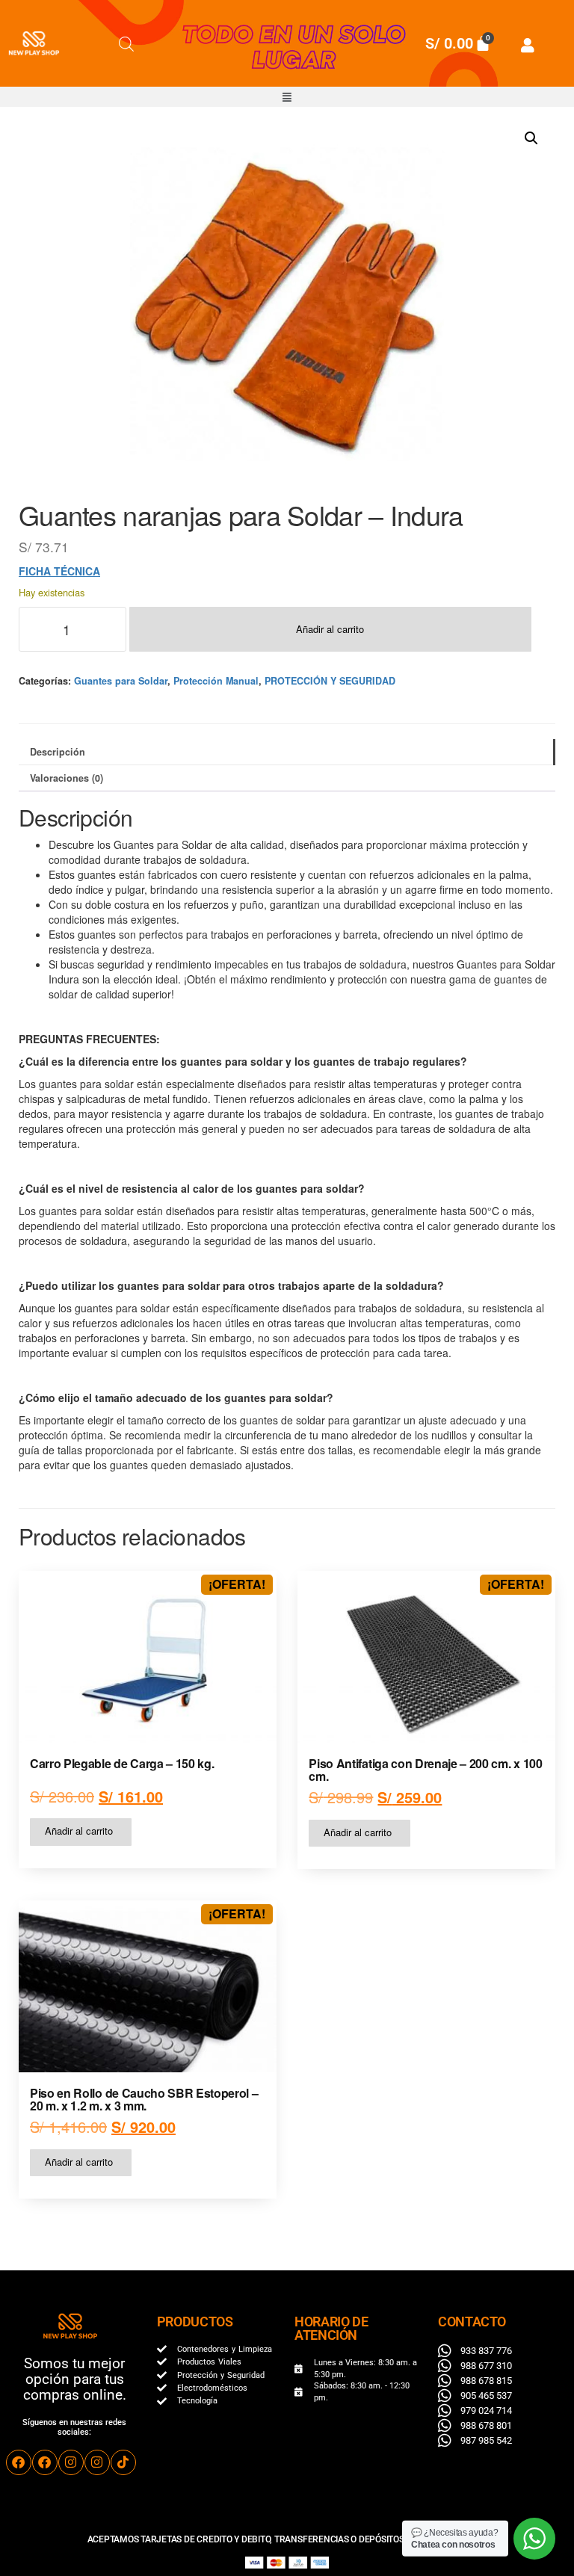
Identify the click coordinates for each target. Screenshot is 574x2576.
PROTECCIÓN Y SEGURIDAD (330, 681)
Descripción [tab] (58, 752)
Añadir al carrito (330, 629)
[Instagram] (71, 2462)
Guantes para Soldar (121, 681)
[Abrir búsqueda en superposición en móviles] (126, 43)
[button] (287, 97)
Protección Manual (216, 681)
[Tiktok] (123, 2462)
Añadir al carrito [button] (79, 1831)
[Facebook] (19, 2462)
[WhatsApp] (534, 2539)
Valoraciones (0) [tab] (67, 778)
